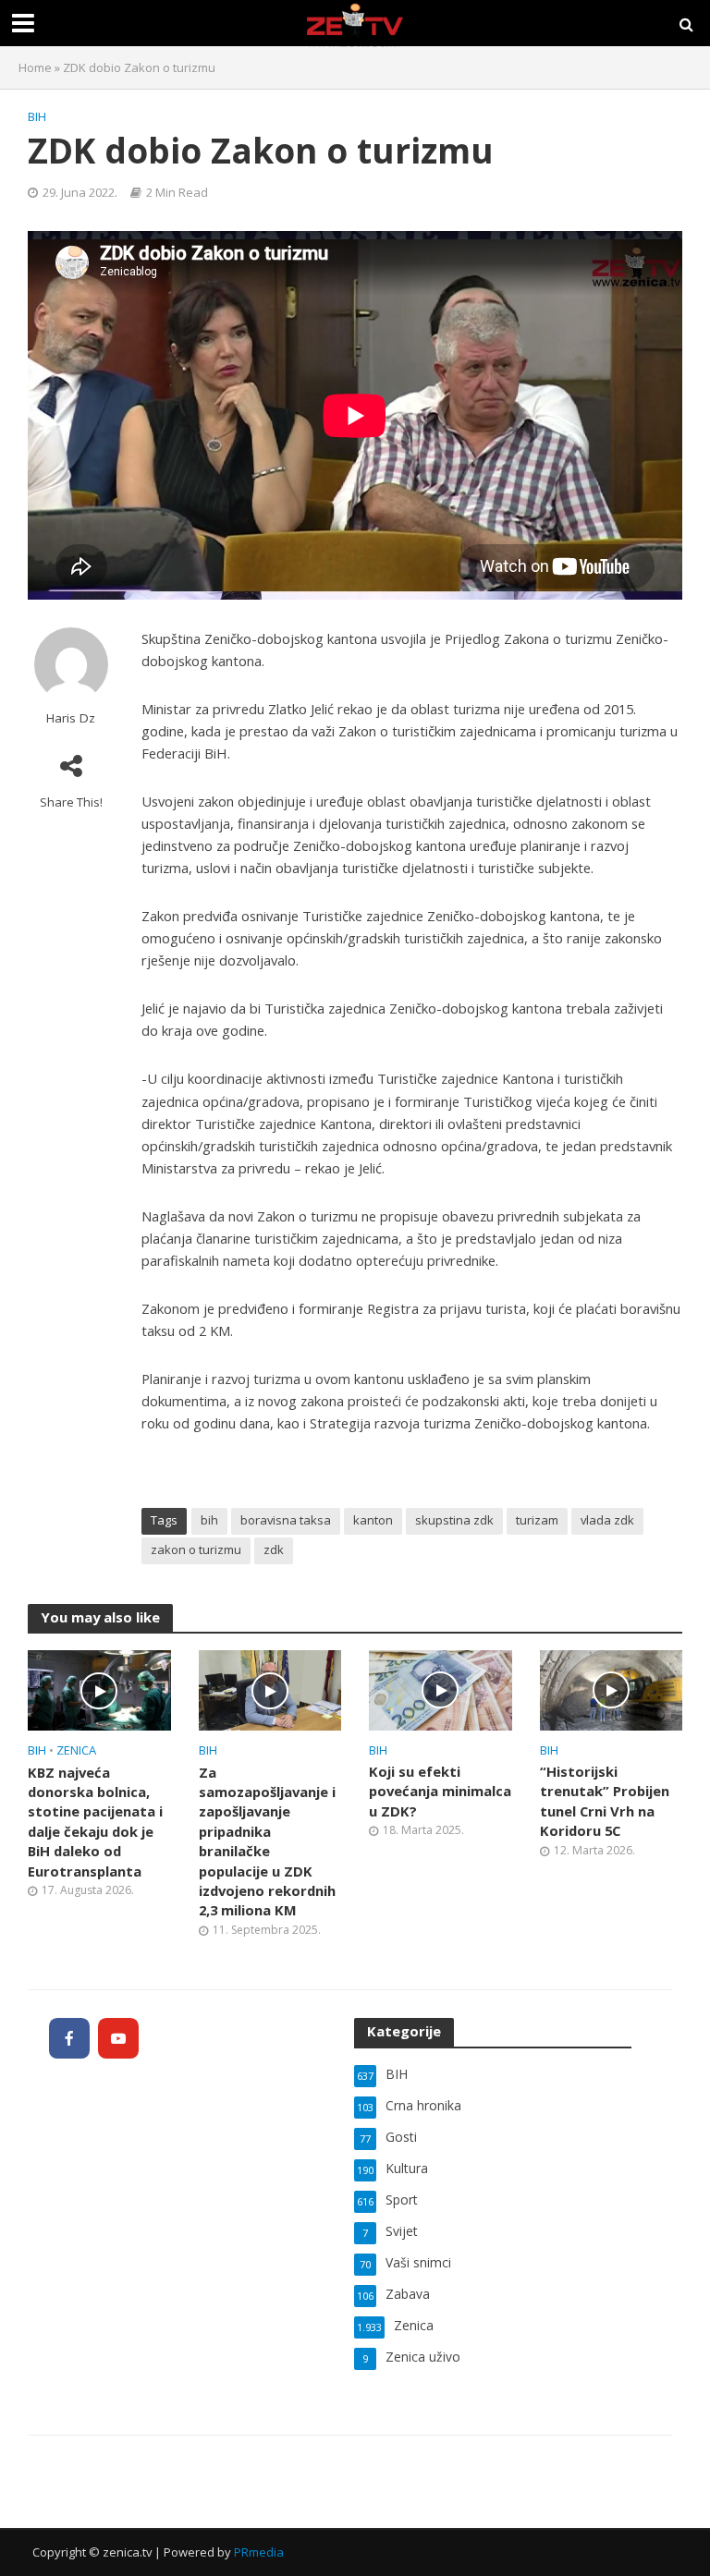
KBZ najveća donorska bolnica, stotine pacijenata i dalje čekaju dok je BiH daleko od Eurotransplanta (95, 1822)
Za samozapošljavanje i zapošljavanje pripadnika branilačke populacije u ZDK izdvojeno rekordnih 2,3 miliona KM (267, 1841)
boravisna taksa (286, 1520)
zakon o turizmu (196, 1549)
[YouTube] (118, 2038)
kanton (373, 1520)
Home (35, 67)
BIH (37, 116)
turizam (537, 1520)
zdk (274, 1549)
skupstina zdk (454, 1520)
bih (209, 1520)
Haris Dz (71, 718)
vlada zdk (607, 1520)
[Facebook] (69, 2038)
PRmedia (259, 2552)
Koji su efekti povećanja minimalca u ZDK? (440, 1791)
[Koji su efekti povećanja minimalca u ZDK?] (441, 1689)
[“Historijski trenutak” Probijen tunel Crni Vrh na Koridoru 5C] (612, 1689)
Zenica (76, 1750)
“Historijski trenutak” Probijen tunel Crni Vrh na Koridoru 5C (605, 1801)
